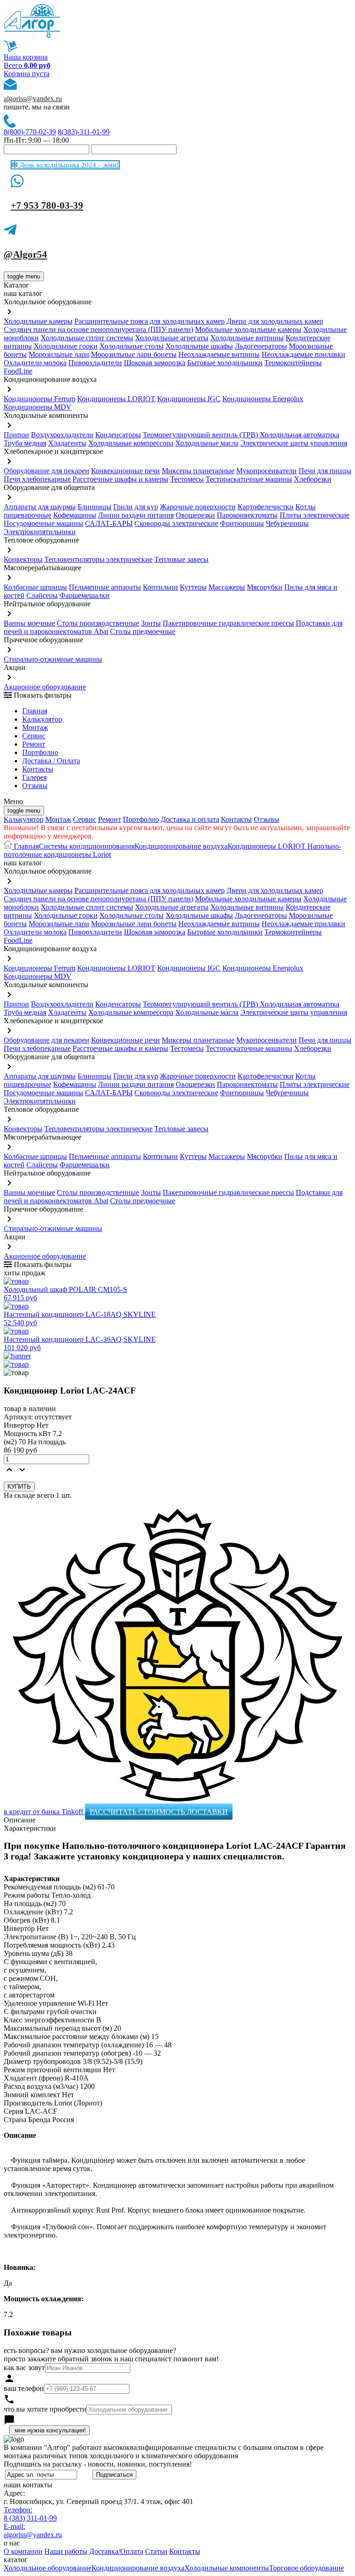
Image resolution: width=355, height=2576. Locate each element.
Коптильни (160, 587)
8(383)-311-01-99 (84, 132)
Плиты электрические (315, 515)
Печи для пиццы (325, 471)
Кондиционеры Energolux (263, 399)
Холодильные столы (132, 346)
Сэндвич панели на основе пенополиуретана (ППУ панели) (98, 329)
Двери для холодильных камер (275, 321)
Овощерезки (195, 515)
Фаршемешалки (85, 595)
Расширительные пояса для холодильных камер (150, 321)
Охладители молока (35, 363)
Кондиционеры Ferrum (40, 399)
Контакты (38, 769)
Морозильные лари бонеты (134, 354)
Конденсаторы (118, 435)
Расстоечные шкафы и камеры (120, 479)
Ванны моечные (29, 623)
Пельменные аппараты (105, 587)
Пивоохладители (95, 363)
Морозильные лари (59, 354)
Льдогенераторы (261, 346)
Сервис (85, 819)
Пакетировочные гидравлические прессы (228, 623)
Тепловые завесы (181, 559)
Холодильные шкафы (199, 346)
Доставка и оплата (190, 819)
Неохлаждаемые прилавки (303, 354)
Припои (16, 435)
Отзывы (35, 786)
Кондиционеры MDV (38, 407)
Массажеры (227, 587)
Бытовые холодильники (225, 363)
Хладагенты (67, 443)
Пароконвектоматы (247, 515)
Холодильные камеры (38, 321)
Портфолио (40, 752)
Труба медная (25, 443)
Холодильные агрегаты (172, 338)
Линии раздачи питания (136, 515)
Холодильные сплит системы (87, 338)
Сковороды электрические (176, 523)
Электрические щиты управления (294, 443)
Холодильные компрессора (131, 443)
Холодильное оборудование (48, 2568)
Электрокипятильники (40, 532)
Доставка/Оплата (116, 2551)
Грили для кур (136, 507)
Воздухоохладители (62, 435)
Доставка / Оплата (51, 761)
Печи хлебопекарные (37, 479)
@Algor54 (25, 254)
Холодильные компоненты (227, 2568)
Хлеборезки (313, 479)
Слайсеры (42, 595)
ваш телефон (24, 2388)
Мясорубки (265, 587)
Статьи (156, 2551)
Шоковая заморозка (155, 363)
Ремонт (34, 744)
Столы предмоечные (143, 631)
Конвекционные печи (125, 471)
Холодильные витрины (247, 338)
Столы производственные (98, 623)
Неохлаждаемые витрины (219, 354)
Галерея (34, 777)
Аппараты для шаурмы (40, 507)
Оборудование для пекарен (46, 471)
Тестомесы (187, 479)
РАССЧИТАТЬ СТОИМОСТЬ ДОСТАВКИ (159, 1812)
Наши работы (66, 2551)
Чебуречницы (287, 523)
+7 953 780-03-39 (47, 205)
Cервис (34, 736)
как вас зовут (24, 2368)
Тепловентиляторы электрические (98, 559)
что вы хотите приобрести (45, 2409)
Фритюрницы (242, 523)
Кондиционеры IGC (189, 399)
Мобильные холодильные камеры (248, 329)
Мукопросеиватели (266, 471)
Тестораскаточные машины (249, 479)
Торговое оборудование (306, 2568)
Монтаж (35, 727)
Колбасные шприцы (35, 587)
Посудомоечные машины (43, 523)
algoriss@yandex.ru (33, 99)
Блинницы (95, 507)
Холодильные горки (66, 346)
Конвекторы (23, 559)
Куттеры (193, 587)
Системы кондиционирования (87, 846)
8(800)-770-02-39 (30, 132)
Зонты (151, 623)
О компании (23, 2551)
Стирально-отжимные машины (53, 659)
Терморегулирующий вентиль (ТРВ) (201, 435)
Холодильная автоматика (300, 435)
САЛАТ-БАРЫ (109, 523)
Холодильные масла (207, 443)
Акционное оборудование (45, 687)
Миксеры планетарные (198, 471)
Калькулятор (42, 719)
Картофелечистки (266, 507)
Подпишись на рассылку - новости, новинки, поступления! (98, 2464)
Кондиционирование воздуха (181, 846)
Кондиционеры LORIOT (116, 399)
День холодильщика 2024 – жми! (68, 165)
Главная (35, 711)
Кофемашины (75, 515)
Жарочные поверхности (198, 507)
